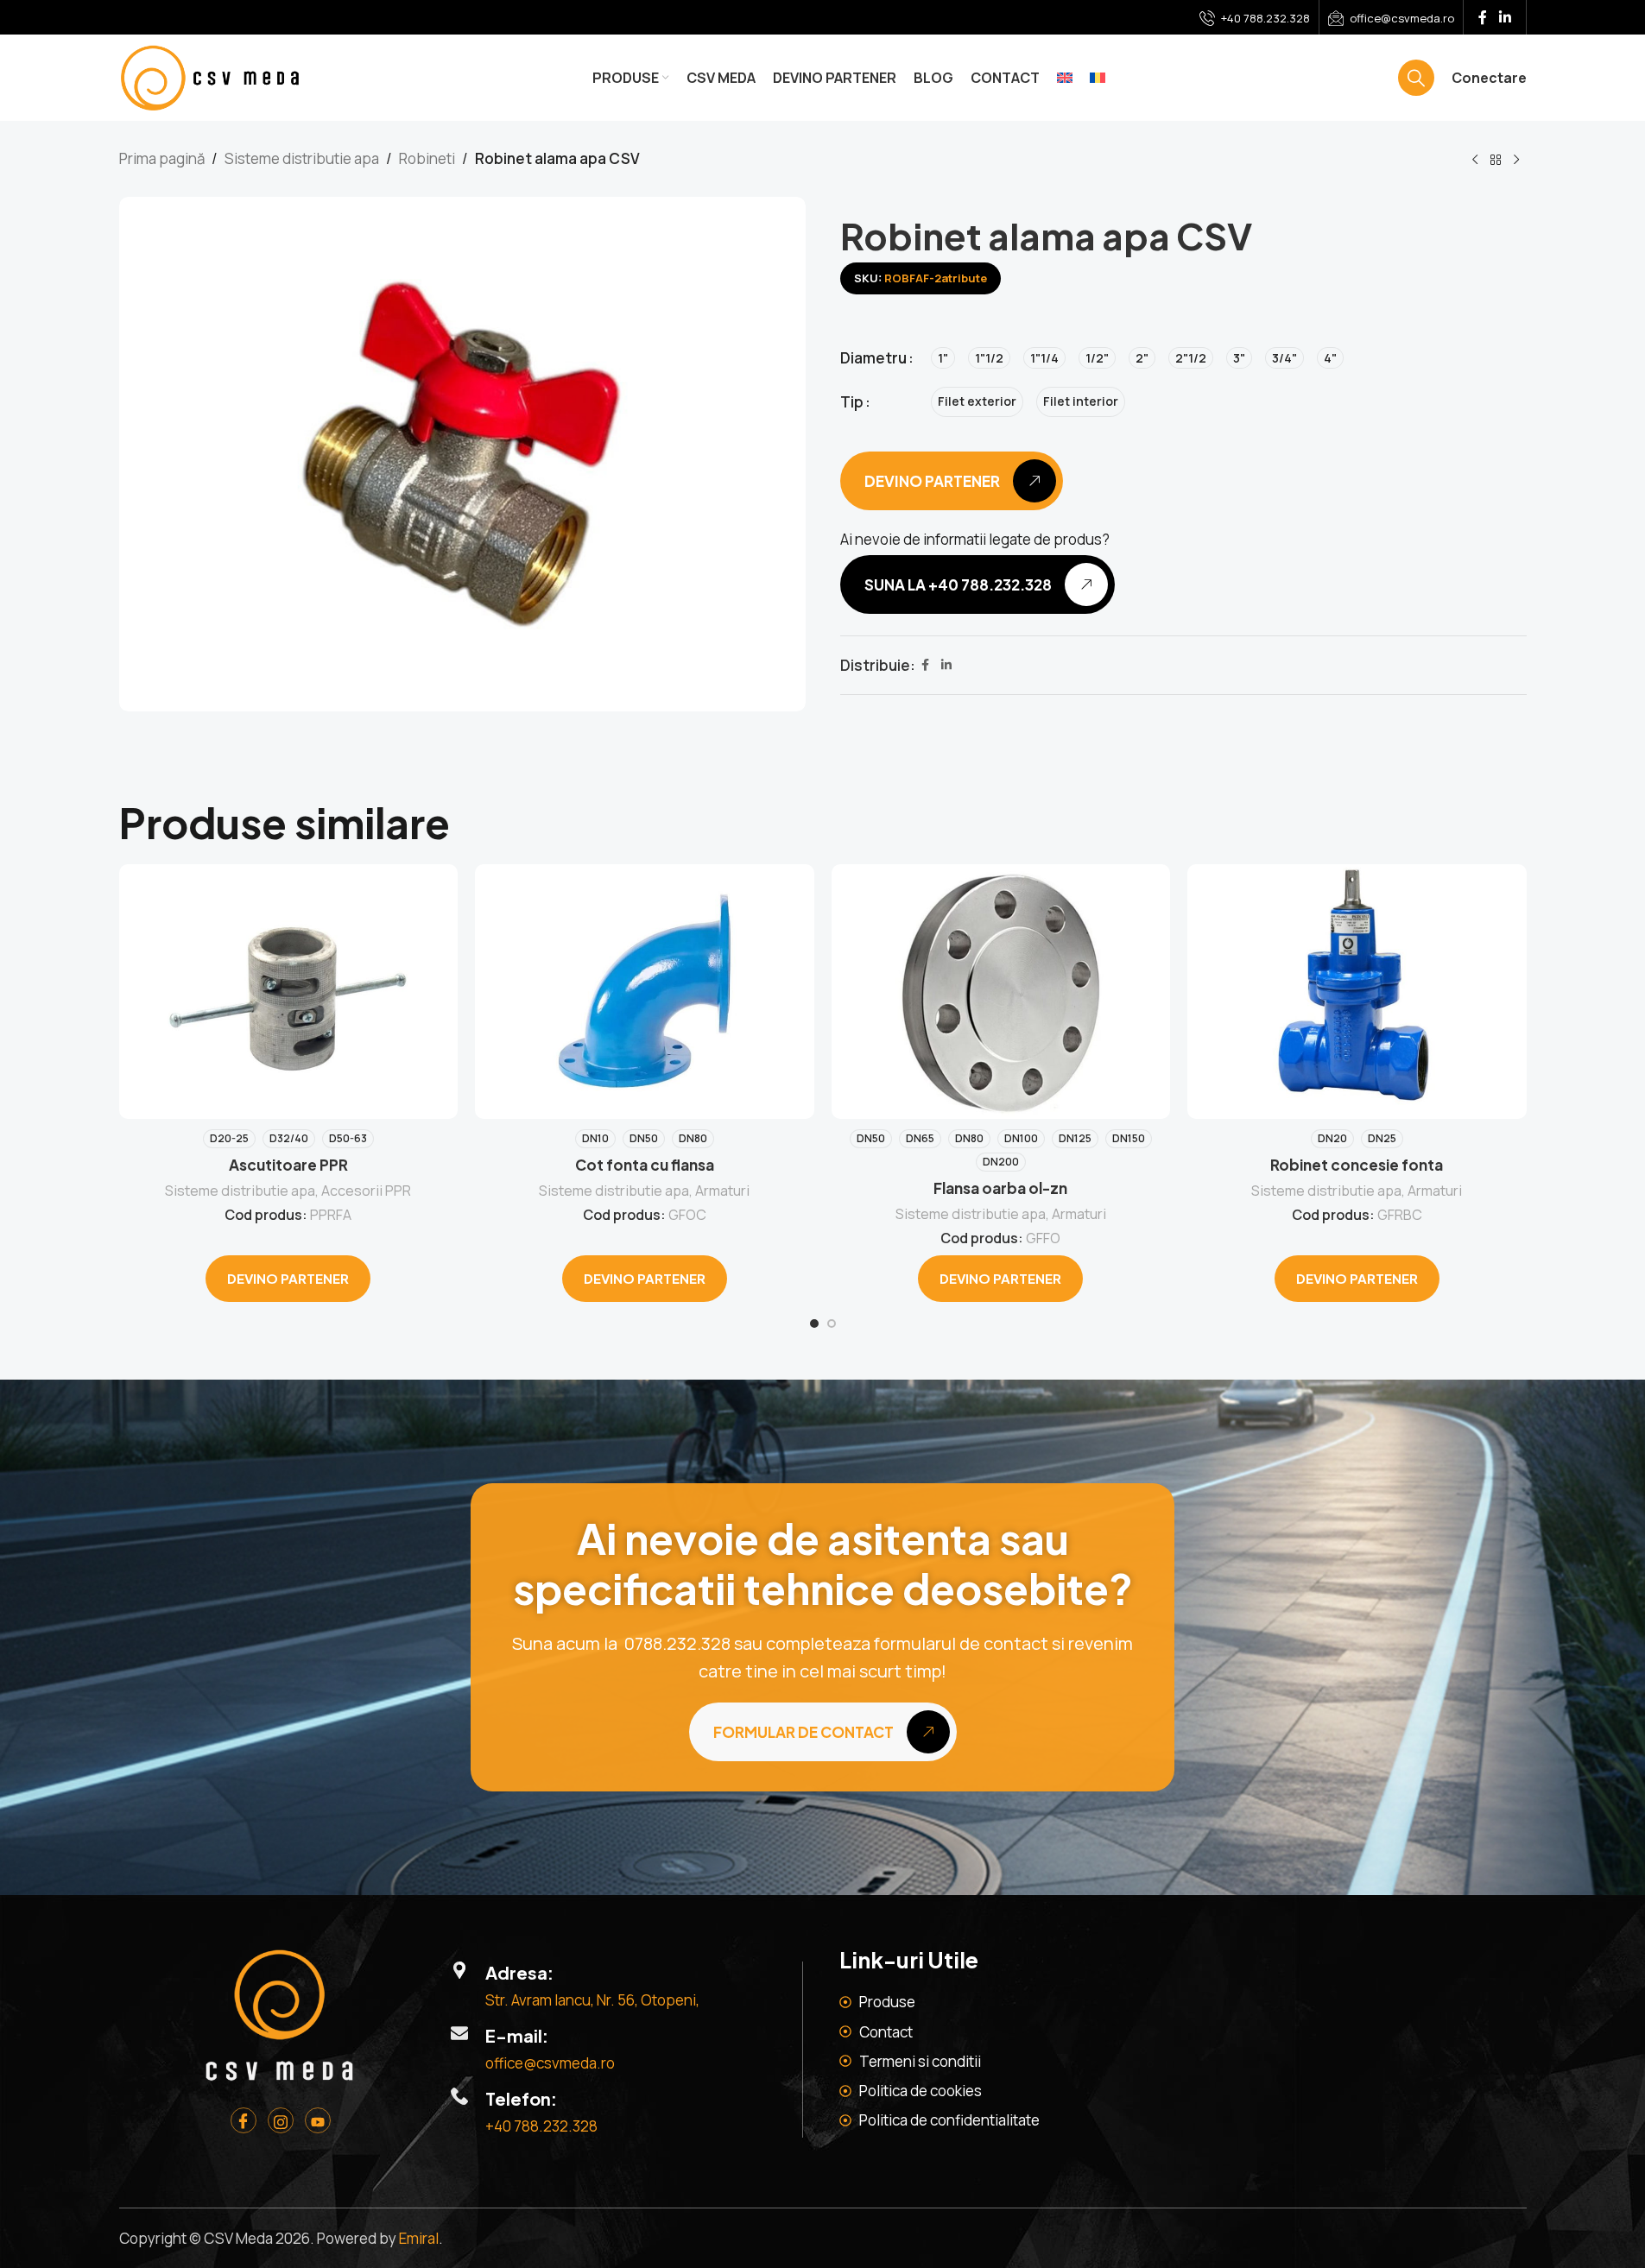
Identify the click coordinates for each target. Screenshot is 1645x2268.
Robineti (427, 158)
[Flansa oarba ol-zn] (1001, 991)
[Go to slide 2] (832, 1324)
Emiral (419, 2238)
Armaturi (722, 1191)
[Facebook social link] (1483, 17)
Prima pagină (162, 158)
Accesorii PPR (366, 1191)
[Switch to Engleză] (1065, 78)
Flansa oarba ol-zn (1000, 1188)
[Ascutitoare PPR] (289, 991)
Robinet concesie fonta (1357, 1165)
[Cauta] (1416, 78)
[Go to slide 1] (814, 1324)
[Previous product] (1475, 161)
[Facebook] (244, 2120)
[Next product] (1516, 161)
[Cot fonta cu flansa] (645, 991)
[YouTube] (318, 2120)
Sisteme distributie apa (302, 158)
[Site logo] (210, 76)
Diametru (873, 358)
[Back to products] (1496, 161)
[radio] (943, 358)
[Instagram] (281, 2120)
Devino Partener (288, 1278)
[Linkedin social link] (1505, 17)
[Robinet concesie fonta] (1357, 991)
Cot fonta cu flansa (645, 1165)
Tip (852, 402)
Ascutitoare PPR (288, 1165)
